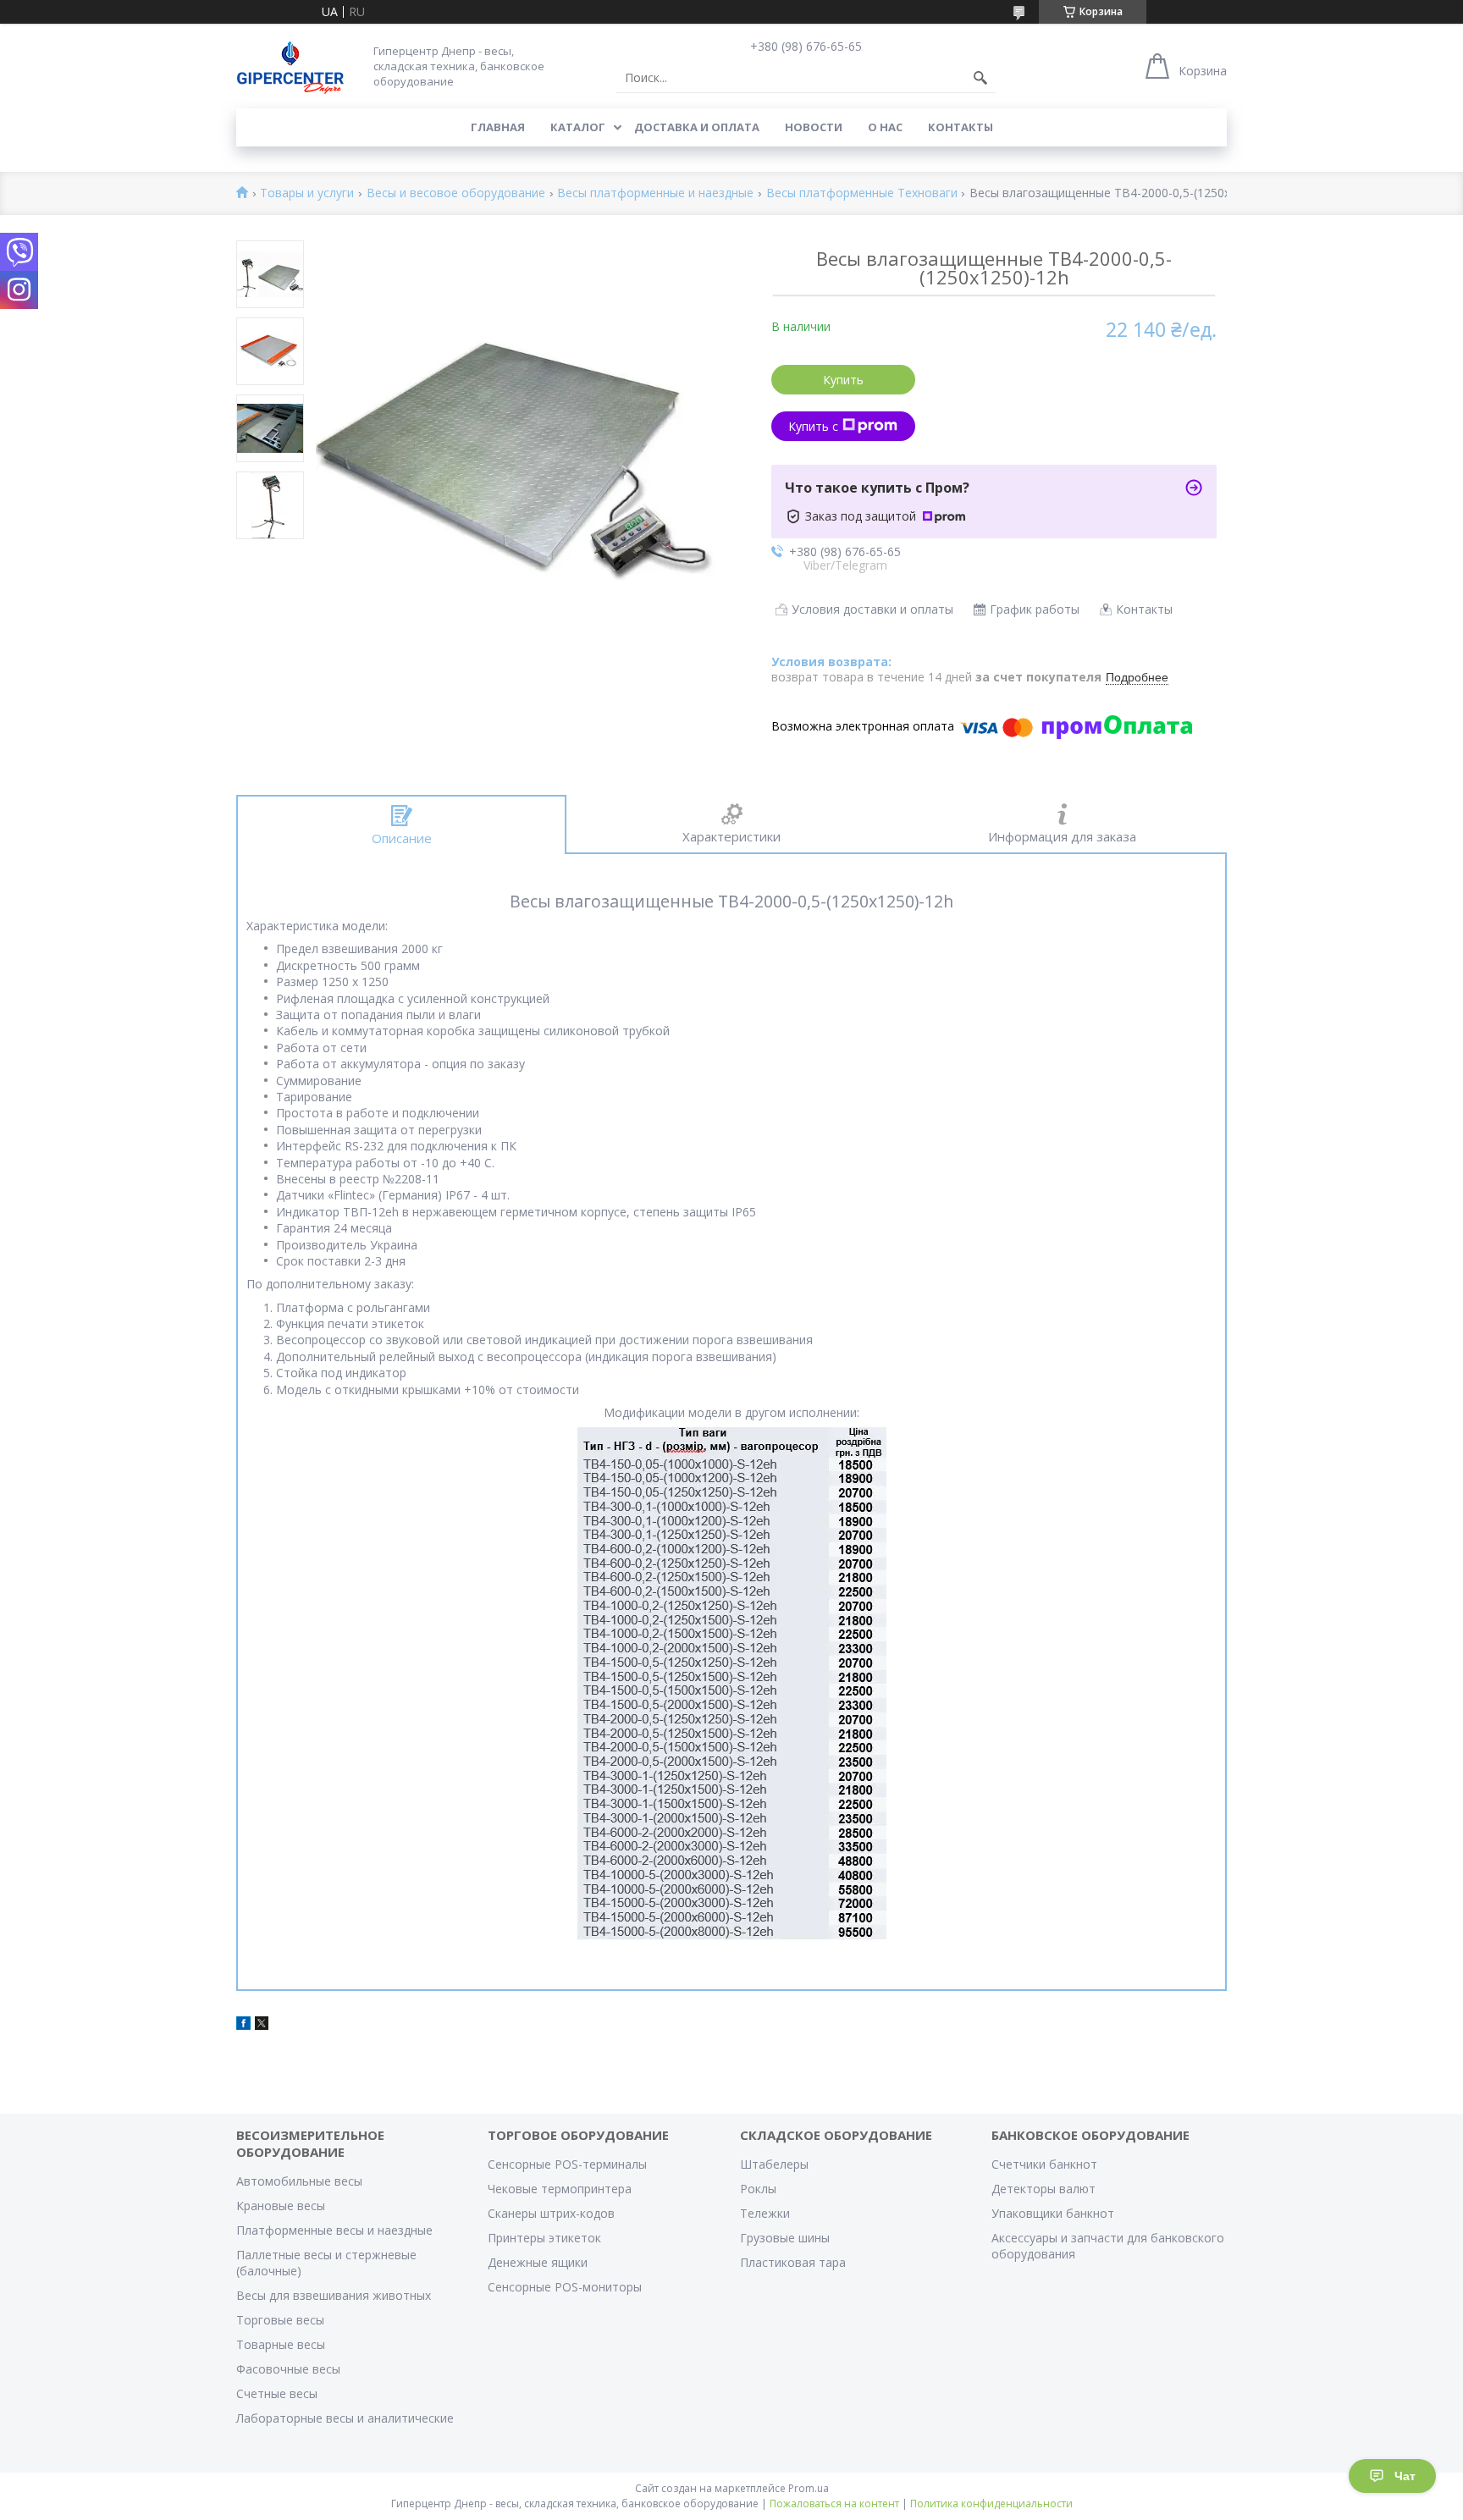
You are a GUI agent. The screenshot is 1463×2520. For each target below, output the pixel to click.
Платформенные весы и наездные (334, 2230)
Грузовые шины (785, 2238)
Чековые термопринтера (560, 2189)
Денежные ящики (538, 2262)
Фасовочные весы (288, 2369)
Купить (843, 380)
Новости (814, 127)
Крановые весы (281, 2206)
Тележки (765, 2213)
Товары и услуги (307, 193)
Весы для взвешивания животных (334, 2295)
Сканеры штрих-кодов (551, 2213)
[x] (262, 2025)
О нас (885, 127)
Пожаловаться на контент (834, 2503)
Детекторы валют (1043, 2189)
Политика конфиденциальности (991, 2503)
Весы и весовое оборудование (456, 193)
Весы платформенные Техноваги (862, 193)
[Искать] (980, 78)
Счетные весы (277, 2393)
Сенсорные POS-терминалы (567, 2164)
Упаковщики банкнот (1053, 2213)
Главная (498, 127)
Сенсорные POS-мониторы (565, 2287)
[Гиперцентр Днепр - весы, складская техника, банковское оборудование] (290, 66)
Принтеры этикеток (544, 2238)
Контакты (961, 127)
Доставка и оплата (697, 127)
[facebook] (243, 2025)
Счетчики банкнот (1044, 2164)
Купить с (813, 426)
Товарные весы (281, 2344)
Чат (1405, 2476)
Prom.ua (809, 2488)
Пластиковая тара (793, 2262)
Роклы (758, 2189)
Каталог (578, 127)
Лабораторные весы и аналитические (345, 2418)
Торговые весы (280, 2320)
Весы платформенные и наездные (655, 193)
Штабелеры (774, 2164)
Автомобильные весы (299, 2181)
